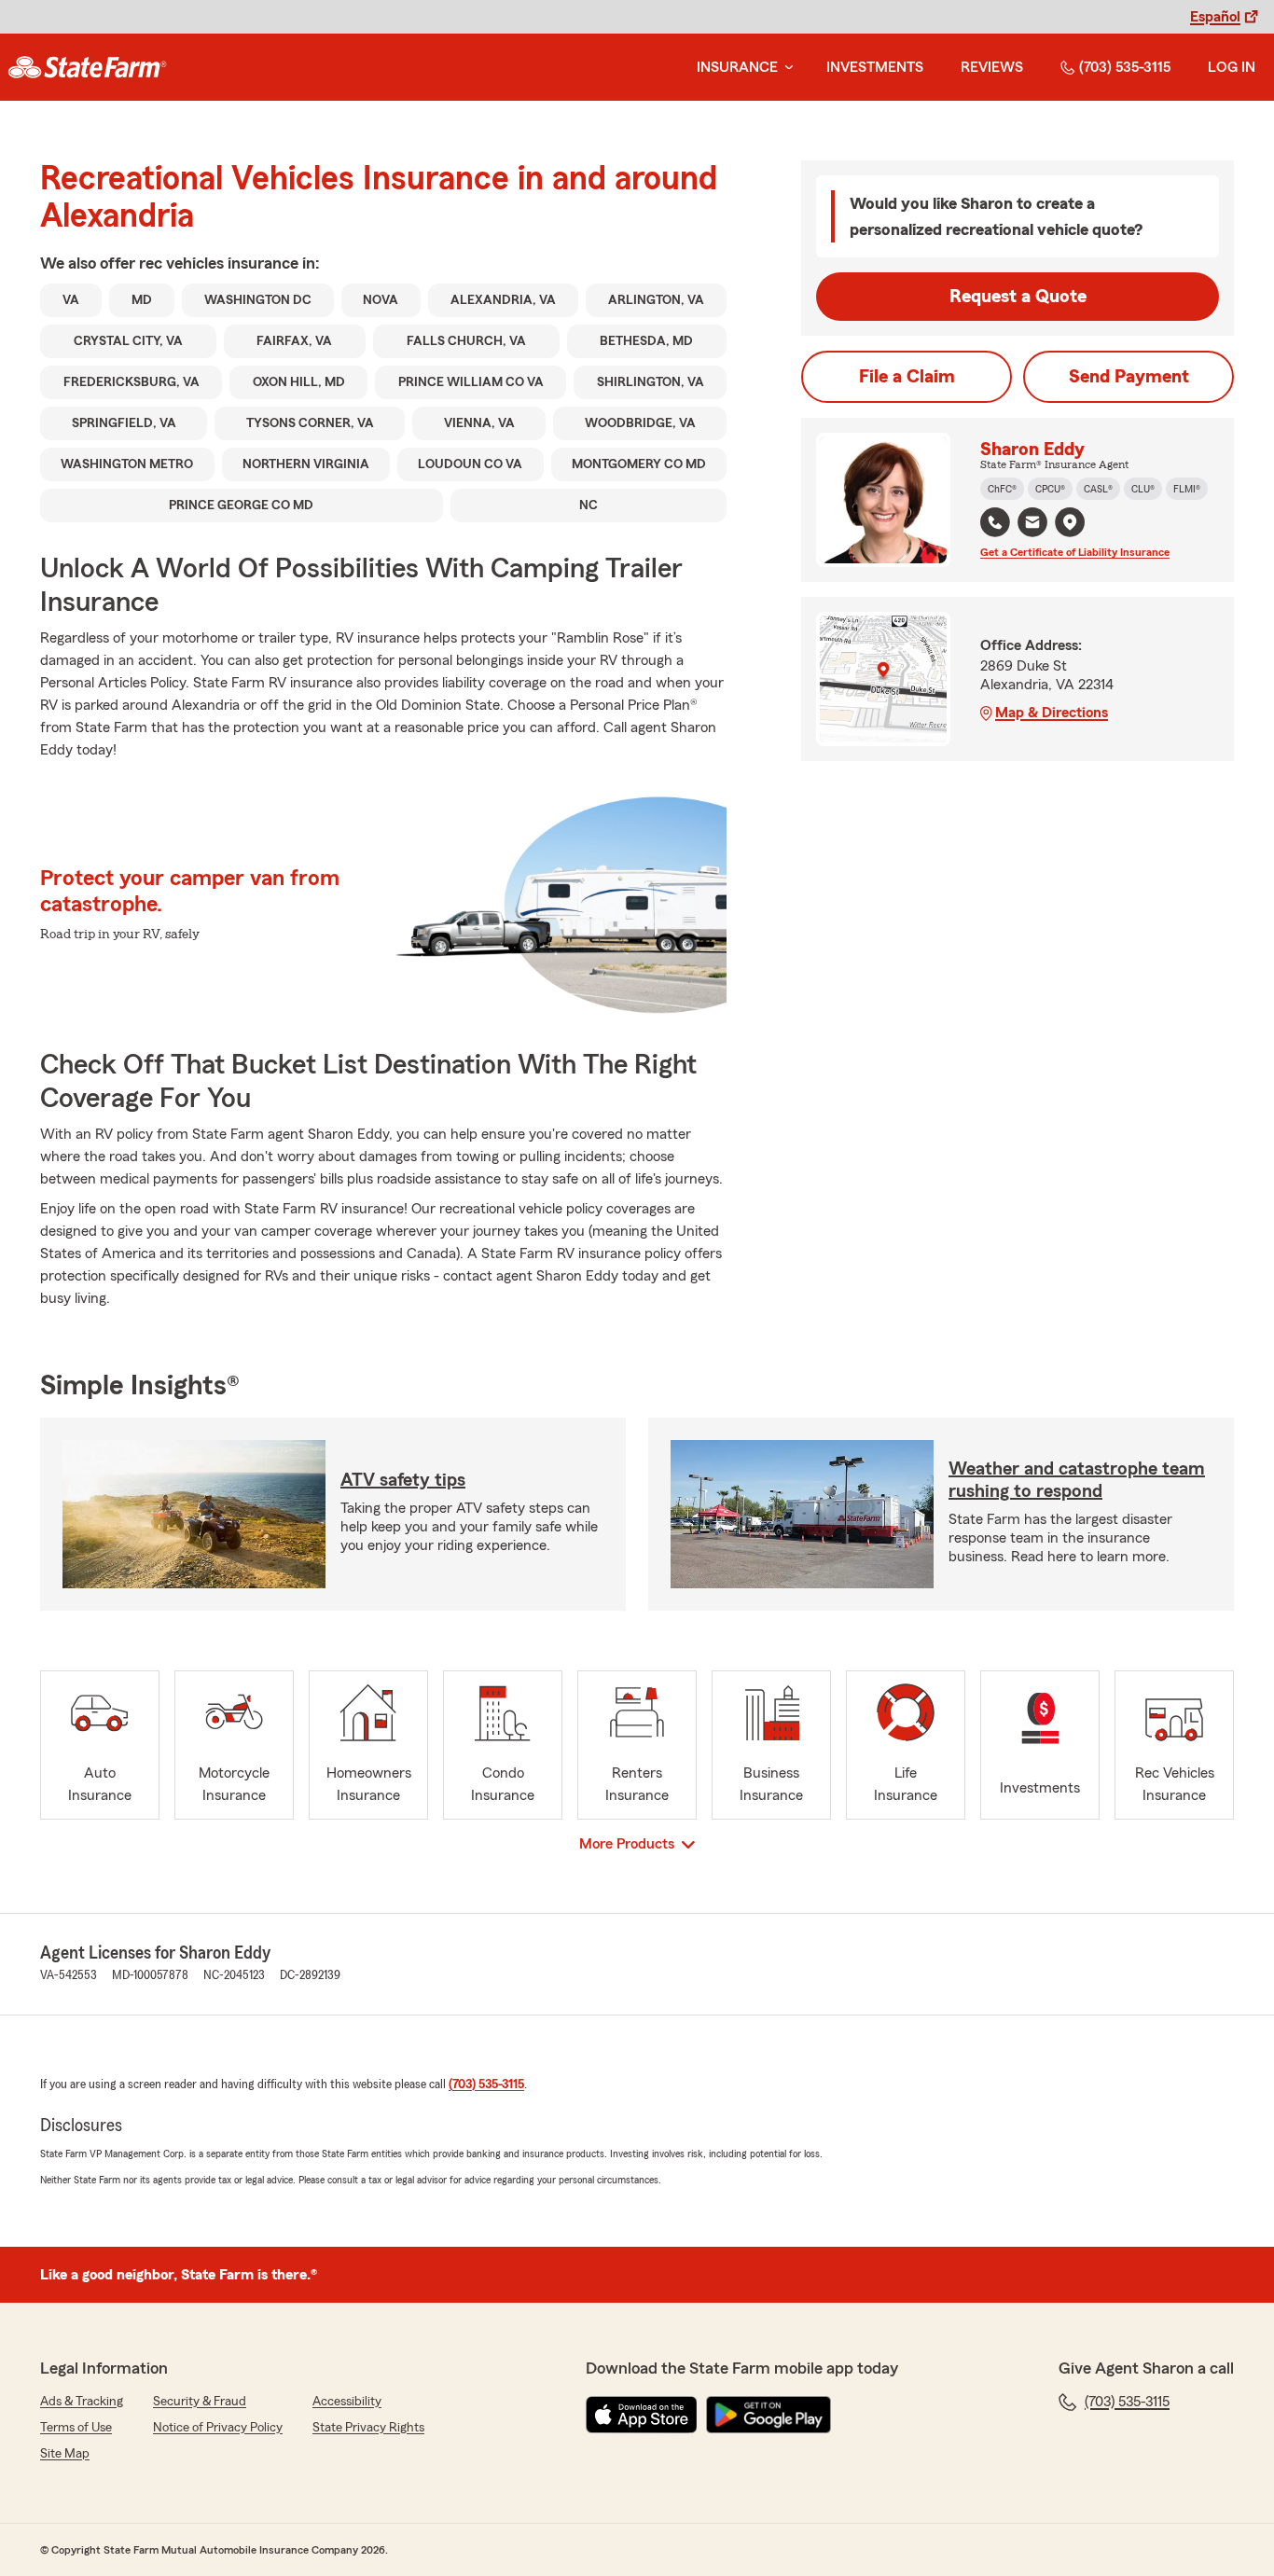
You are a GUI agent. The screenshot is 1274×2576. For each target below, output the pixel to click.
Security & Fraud (200, 2402)
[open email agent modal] (1032, 525)
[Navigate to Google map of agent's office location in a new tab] (1070, 522)
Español (1215, 17)
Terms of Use (76, 2428)
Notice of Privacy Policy (218, 2428)
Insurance (737, 67)
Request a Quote (1018, 297)
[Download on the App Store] (642, 2415)
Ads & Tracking (82, 2402)
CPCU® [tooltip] (1050, 489)
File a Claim (907, 377)
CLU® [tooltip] (1143, 489)
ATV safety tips (403, 1480)
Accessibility (347, 2402)
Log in (1232, 67)
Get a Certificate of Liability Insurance (1075, 552)
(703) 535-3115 (1125, 67)
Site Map (65, 2454)
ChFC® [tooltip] (1002, 489)
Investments (875, 67)
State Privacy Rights (368, 2428)
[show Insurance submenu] (785, 68)
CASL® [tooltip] (1098, 489)
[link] (87, 67)
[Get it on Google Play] (769, 2415)
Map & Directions (1052, 713)
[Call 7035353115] (995, 522)
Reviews (992, 67)
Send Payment (1129, 377)
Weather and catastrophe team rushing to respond (1077, 1480)
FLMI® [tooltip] (1187, 489)
